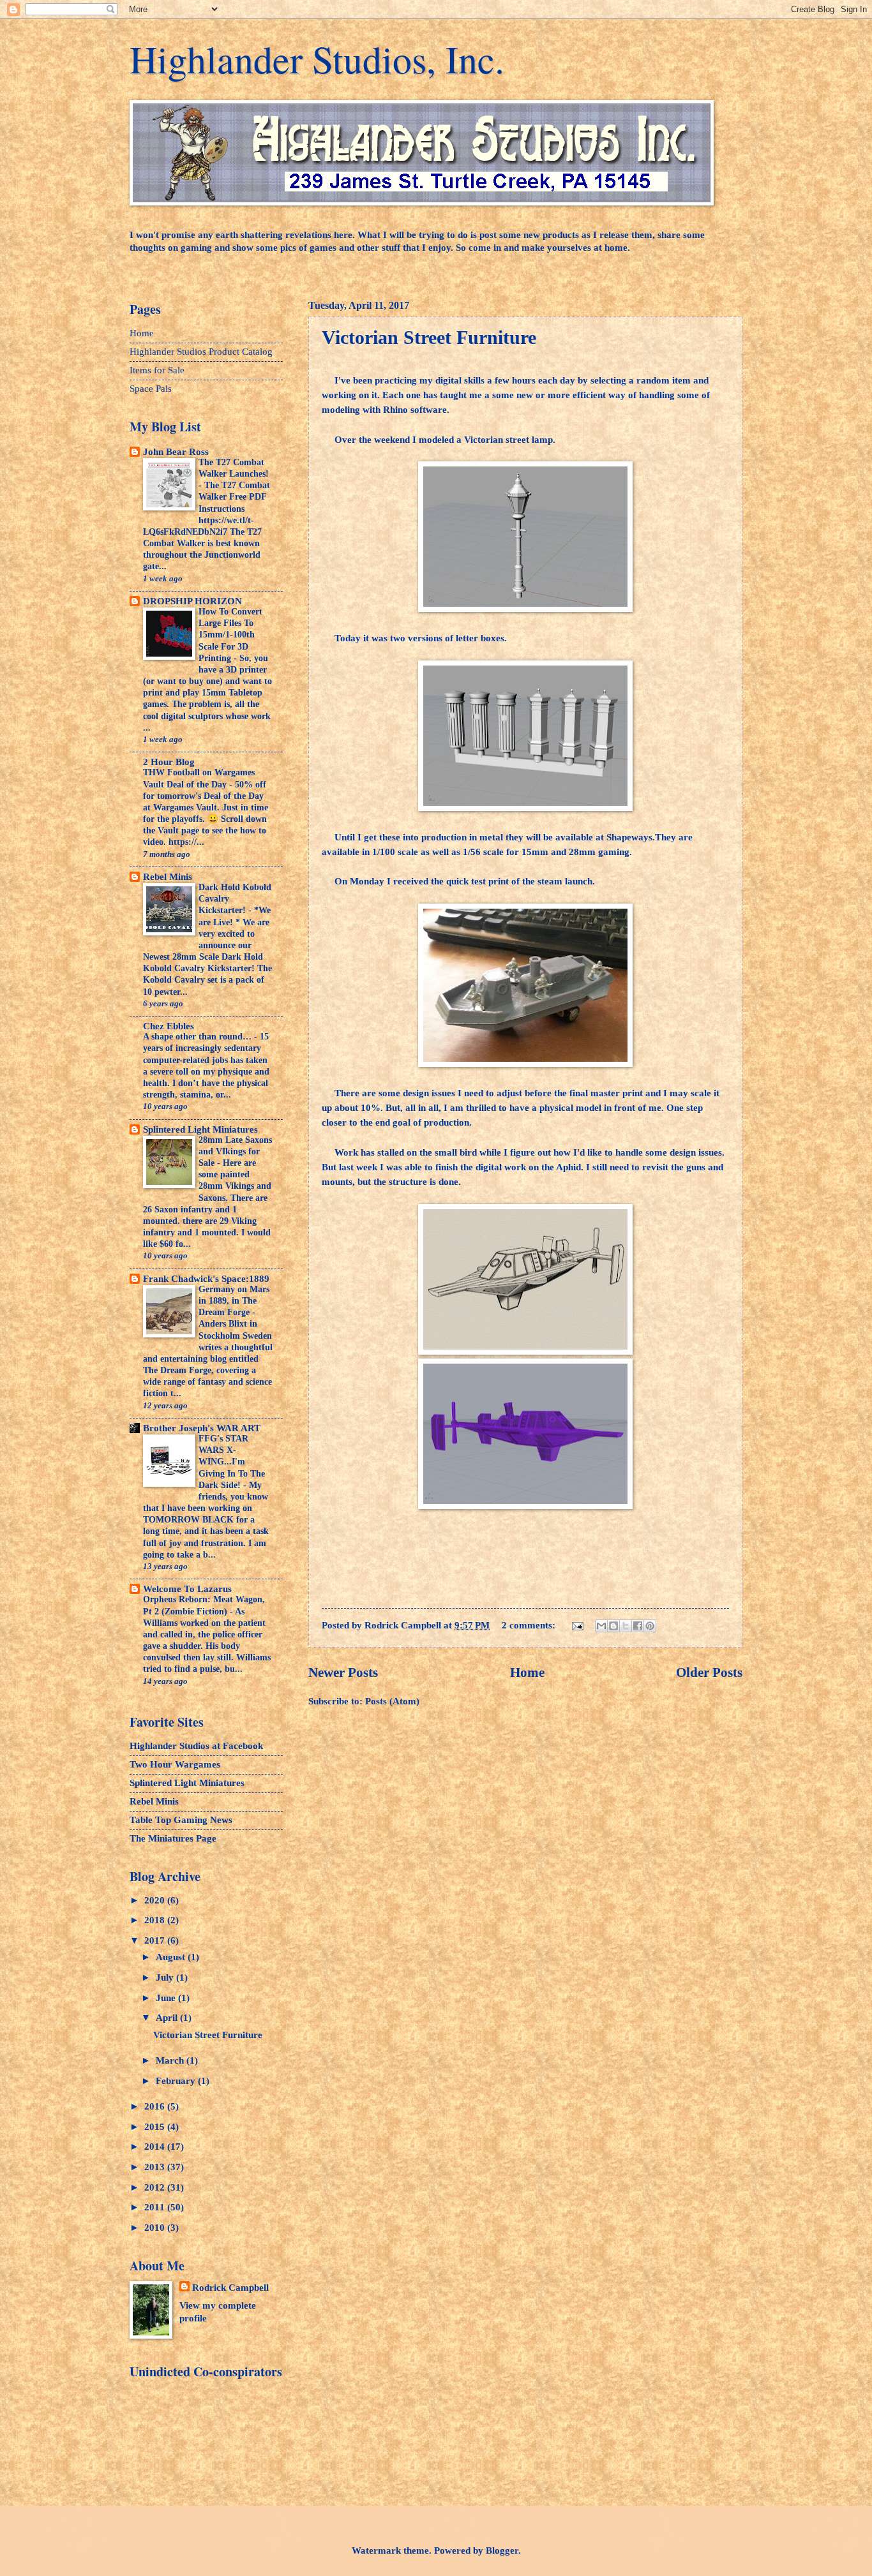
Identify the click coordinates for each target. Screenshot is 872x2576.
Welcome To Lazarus (187, 1589)
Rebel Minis (168, 877)
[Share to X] (626, 1626)
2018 (156, 1920)
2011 (156, 2207)
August (172, 1957)
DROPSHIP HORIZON (192, 601)
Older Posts (709, 1672)
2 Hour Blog (169, 762)
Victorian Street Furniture (429, 337)
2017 (156, 1940)
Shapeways (629, 837)
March (171, 2060)
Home (527, 1672)
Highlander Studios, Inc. (317, 59)
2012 (156, 2187)
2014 (156, 2147)
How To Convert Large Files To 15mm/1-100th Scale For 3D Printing (230, 635)
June (167, 1998)
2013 (156, 2167)
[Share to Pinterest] (650, 1626)
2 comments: (530, 1625)
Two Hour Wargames (175, 1764)
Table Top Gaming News (181, 1820)
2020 (156, 1900)
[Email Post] (576, 1625)
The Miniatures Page (173, 1838)
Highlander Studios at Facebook (196, 1746)
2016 (156, 2106)
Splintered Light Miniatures (200, 1129)
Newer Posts (343, 1672)
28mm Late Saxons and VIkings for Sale (235, 1151)
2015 (156, 2127)
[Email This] (601, 1626)
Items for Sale (157, 370)
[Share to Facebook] (638, 1626)
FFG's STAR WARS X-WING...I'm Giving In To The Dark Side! (232, 1462)
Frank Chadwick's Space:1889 (206, 1279)
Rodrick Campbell (230, 2288)
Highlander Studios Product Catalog (201, 352)
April (168, 2018)
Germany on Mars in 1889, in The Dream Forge (234, 1301)
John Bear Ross (176, 452)
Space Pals (151, 389)
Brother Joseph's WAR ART (202, 1428)
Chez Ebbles (169, 1026)
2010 (156, 2228)
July (166, 1977)
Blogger (502, 2550)
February (177, 2081)
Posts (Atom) (392, 1701)
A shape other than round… (199, 1037)
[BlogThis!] (613, 1626)
